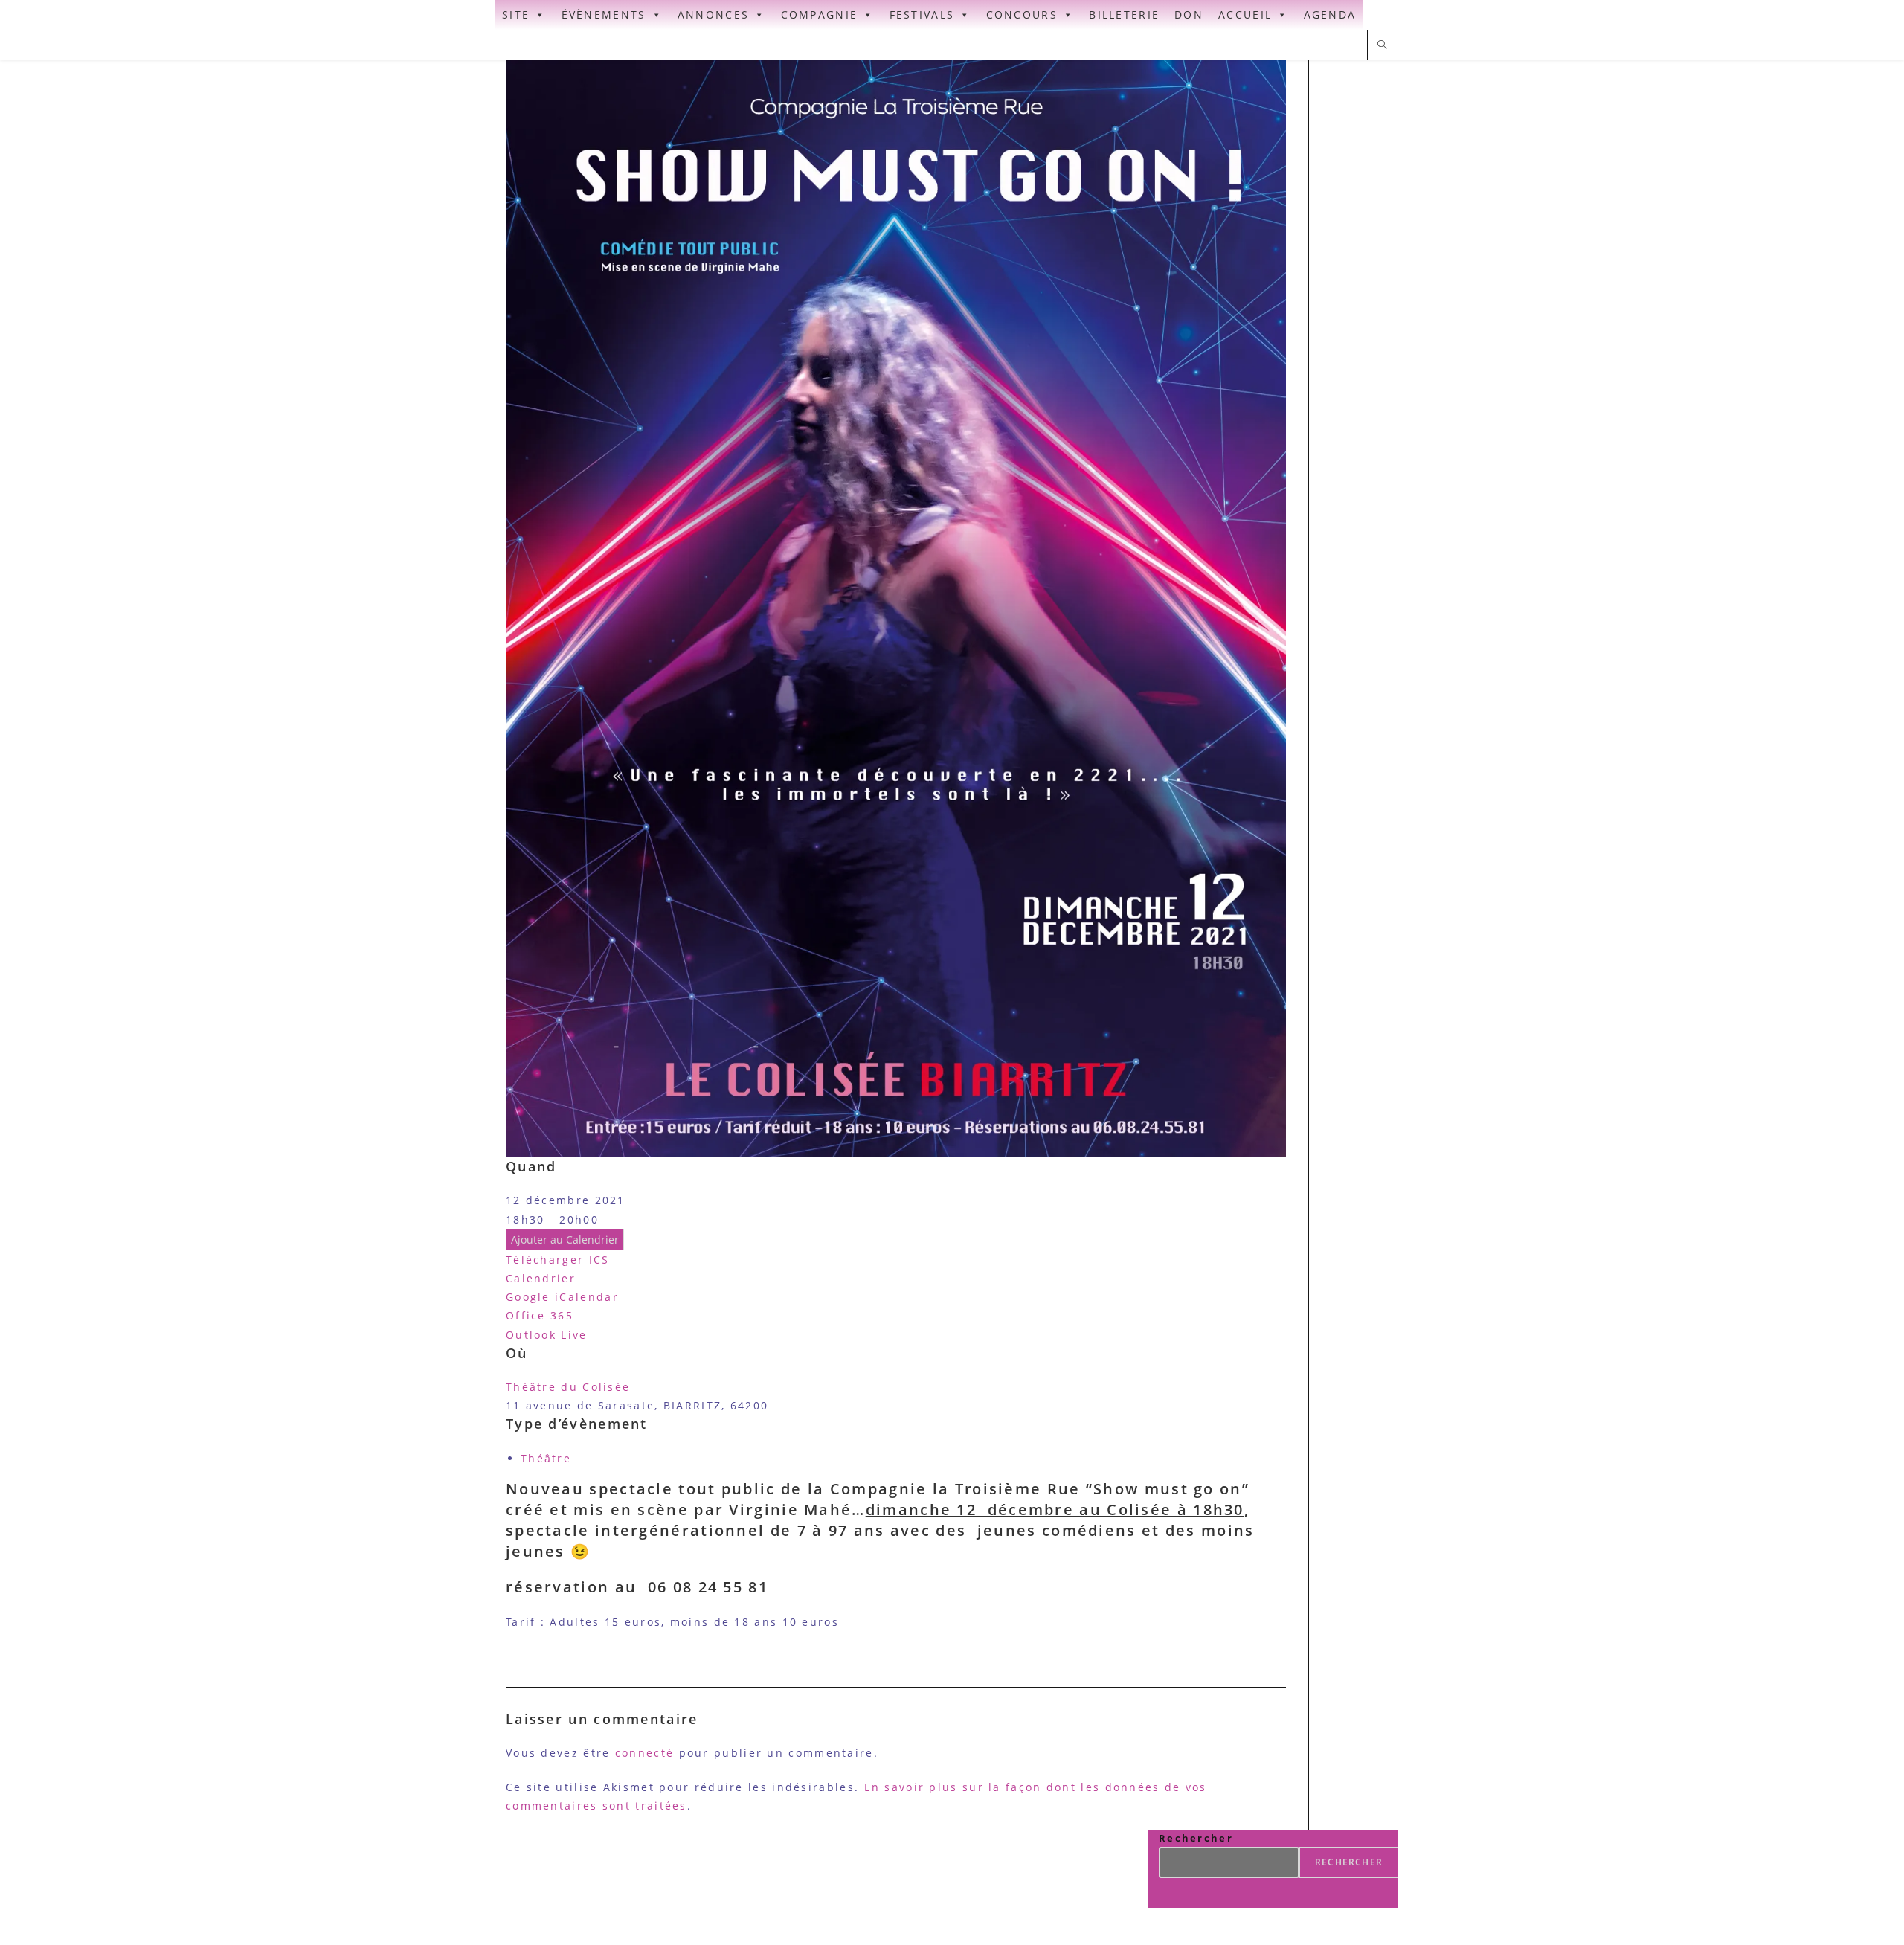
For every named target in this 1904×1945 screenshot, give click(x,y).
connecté (644, 1753)
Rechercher (1196, 1838)
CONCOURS (1022, 15)
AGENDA (1330, 15)
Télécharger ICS (558, 1260)
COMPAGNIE (820, 15)
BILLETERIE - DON (1146, 15)
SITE (516, 15)
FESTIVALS (922, 15)
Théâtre (546, 1458)
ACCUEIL (1245, 15)
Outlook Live (547, 1335)
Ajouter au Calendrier (565, 1240)
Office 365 (540, 1315)
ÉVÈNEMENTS (604, 15)
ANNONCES (713, 15)
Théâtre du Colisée (568, 1387)
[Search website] (1383, 45)
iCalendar (587, 1297)
